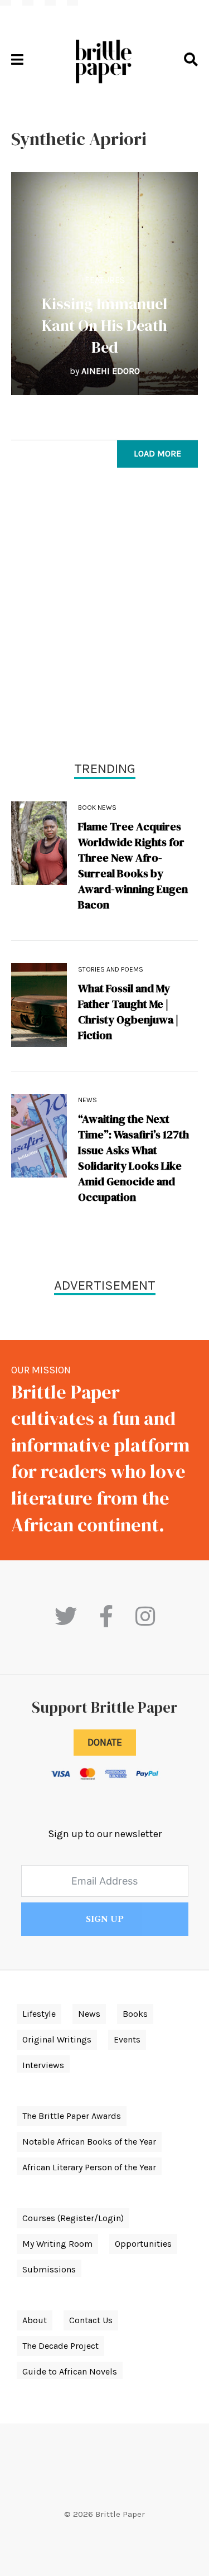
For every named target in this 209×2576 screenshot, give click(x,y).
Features (105, 280)
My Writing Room (57, 2244)
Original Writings (57, 2039)
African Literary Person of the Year (89, 2167)
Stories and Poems (111, 969)
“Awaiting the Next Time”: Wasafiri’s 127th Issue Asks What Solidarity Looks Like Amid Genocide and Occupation (133, 1158)
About (35, 2320)
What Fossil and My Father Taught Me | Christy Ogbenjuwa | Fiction (128, 1012)
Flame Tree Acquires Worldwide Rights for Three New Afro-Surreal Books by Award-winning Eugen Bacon (133, 866)
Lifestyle (39, 2014)
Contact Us (91, 2320)
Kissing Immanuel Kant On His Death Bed (104, 325)
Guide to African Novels (70, 2371)
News (88, 1100)
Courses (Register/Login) (73, 2218)
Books (135, 2014)
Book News (97, 808)
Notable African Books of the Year (89, 2142)
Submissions (49, 2269)
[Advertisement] (104, 617)
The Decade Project (60, 2346)
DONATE (105, 1742)
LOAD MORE (157, 453)
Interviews (43, 2065)
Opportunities (143, 2244)
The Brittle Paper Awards (72, 2116)
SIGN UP (105, 1919)
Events (127, 2039)
